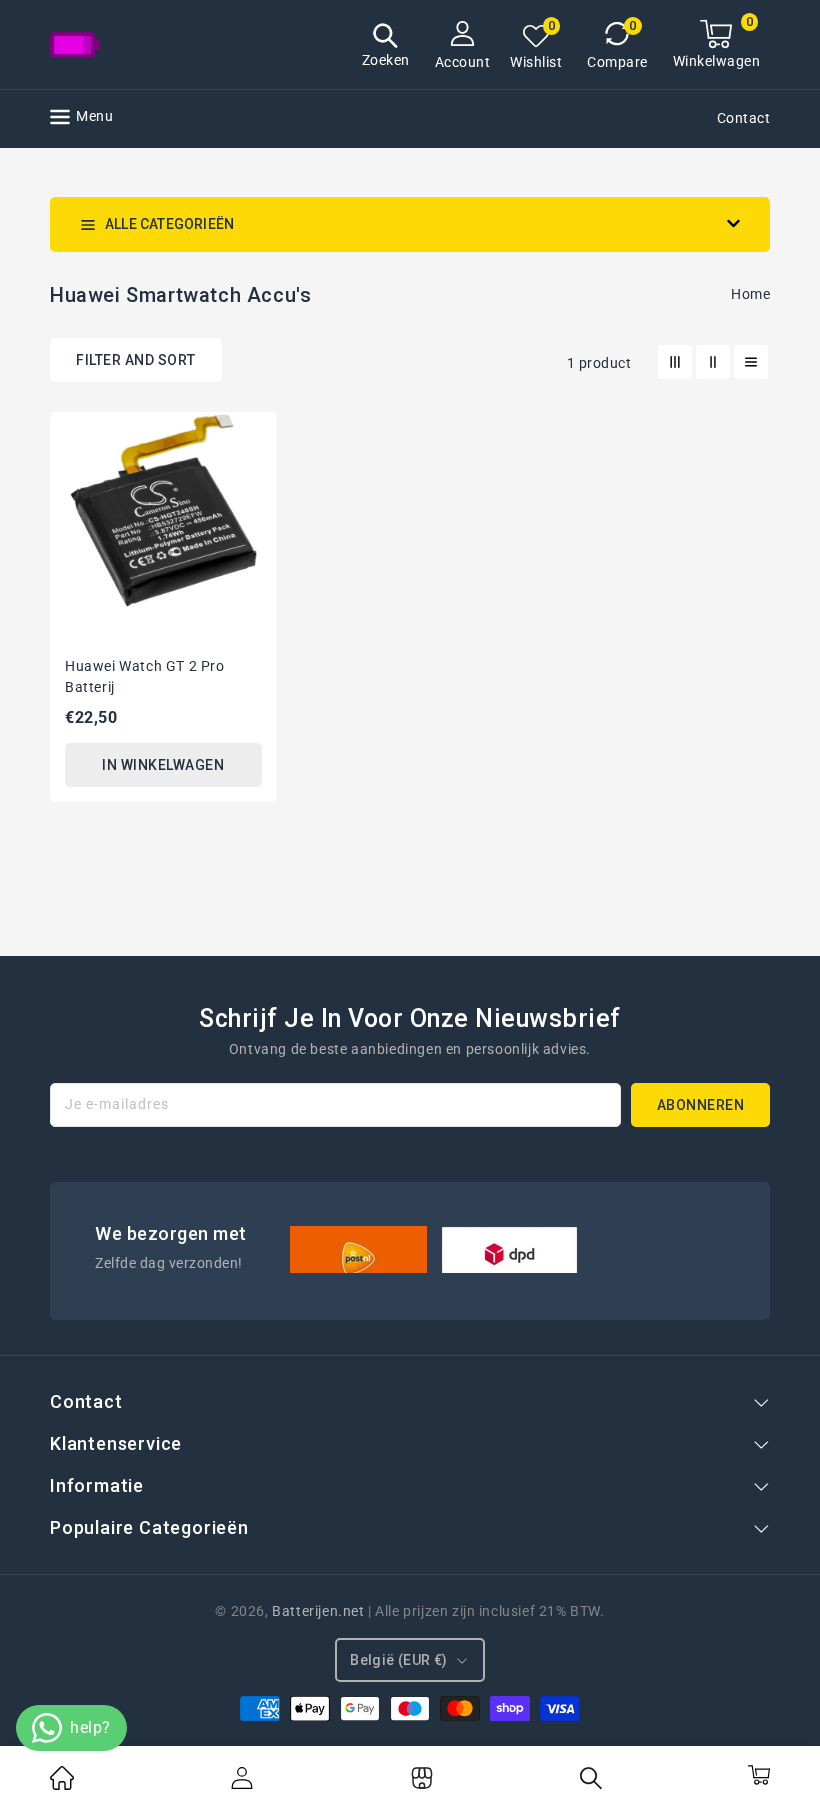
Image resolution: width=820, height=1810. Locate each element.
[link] (62, 1785)
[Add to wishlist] (250, 437)
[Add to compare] (250, 474)
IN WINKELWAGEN (163, 765)
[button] (386, 47)
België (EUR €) (399, 1660)
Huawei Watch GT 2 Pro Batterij (145, 676)
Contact (744, 118)
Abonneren (701, 1105)
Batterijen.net (318, 1611)
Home (750, 294)
